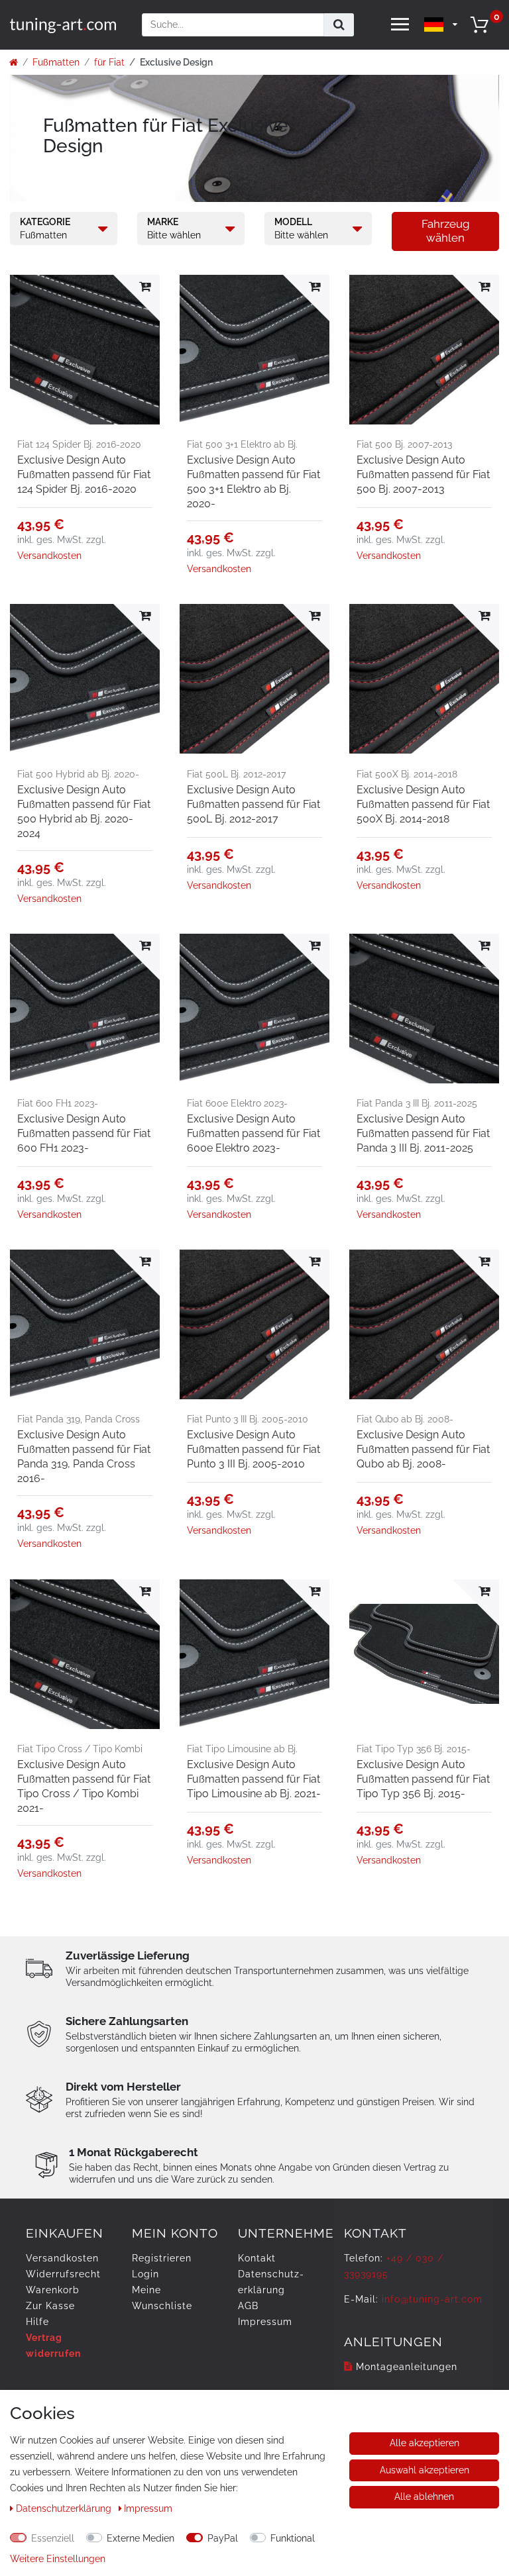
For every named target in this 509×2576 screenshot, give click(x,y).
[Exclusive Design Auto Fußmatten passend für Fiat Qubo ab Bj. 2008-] (424, 1324)
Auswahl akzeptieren (424, 2470)
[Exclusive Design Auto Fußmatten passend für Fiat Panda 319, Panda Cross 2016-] (85, 1324)
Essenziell (53, 2538)
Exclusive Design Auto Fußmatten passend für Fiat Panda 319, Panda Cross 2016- (84, 1457)
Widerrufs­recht (63, 2274)
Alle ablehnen (424, 2497)
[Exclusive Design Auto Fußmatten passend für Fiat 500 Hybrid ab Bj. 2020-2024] (85, 679)
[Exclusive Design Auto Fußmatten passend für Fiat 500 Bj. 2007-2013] (424, 350)
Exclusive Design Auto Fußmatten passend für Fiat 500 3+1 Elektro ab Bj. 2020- (254, 482)
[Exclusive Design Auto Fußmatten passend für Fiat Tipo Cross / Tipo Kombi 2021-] (85, 1654)
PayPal (223, 2538)
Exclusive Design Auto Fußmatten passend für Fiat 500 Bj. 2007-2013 (423, 474)
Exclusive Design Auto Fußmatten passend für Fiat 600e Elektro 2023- (254, 1133)
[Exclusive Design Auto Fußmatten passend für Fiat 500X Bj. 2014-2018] (424, 679)
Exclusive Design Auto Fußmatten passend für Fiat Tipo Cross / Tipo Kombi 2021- (84, 1786)
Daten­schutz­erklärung (65, 2508)
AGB (248, 2306)
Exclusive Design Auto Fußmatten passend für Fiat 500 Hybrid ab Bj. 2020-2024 (84, 812)
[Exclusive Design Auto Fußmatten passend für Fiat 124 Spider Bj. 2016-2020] (85, 350)
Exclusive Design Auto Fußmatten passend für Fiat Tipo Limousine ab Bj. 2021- (254, 1779)
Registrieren (162, 2258)
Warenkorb (53, 2290)
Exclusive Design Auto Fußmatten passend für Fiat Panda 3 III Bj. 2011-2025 (423, 1133)
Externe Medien (141, 2538)
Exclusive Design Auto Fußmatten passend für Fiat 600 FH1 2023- (84, 1133)
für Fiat (109, 62)
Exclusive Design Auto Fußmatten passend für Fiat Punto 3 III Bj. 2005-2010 (254, 1449)
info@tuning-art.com (432, 2299)
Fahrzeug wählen (446, 231)
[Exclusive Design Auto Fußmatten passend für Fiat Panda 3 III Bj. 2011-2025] (424, 1009)
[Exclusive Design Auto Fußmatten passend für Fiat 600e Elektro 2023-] (254, 1009)
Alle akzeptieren (424, 2443)
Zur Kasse (50, 2306)
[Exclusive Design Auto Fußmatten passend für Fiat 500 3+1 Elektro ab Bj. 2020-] (254, 350)
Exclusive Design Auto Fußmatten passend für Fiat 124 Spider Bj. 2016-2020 (84, 474)
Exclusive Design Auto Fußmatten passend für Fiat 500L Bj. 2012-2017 (254, 804)
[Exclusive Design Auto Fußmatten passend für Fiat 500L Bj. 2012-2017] (254, 679)
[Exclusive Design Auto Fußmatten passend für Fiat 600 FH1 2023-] (85, 1009)
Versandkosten (49, 556)
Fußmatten (56, 62)
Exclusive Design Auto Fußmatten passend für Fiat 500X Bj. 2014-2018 (423, 804)
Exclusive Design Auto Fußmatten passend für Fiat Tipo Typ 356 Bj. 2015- (423, 1779)
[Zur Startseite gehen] (14, 62)
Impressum (265, 2322)
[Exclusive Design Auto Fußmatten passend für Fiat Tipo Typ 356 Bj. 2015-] (424, 1654)
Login (145, 2274)
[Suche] (339, 25)
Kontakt (257, 2258)
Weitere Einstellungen (58, 2559)
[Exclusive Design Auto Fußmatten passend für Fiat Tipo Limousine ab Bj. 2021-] (254, 1654)
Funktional (293, 2538)
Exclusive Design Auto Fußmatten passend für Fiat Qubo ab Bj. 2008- (423, 1449)
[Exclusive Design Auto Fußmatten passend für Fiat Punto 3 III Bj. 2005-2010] (254, 1324)
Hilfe (37, 2322)
